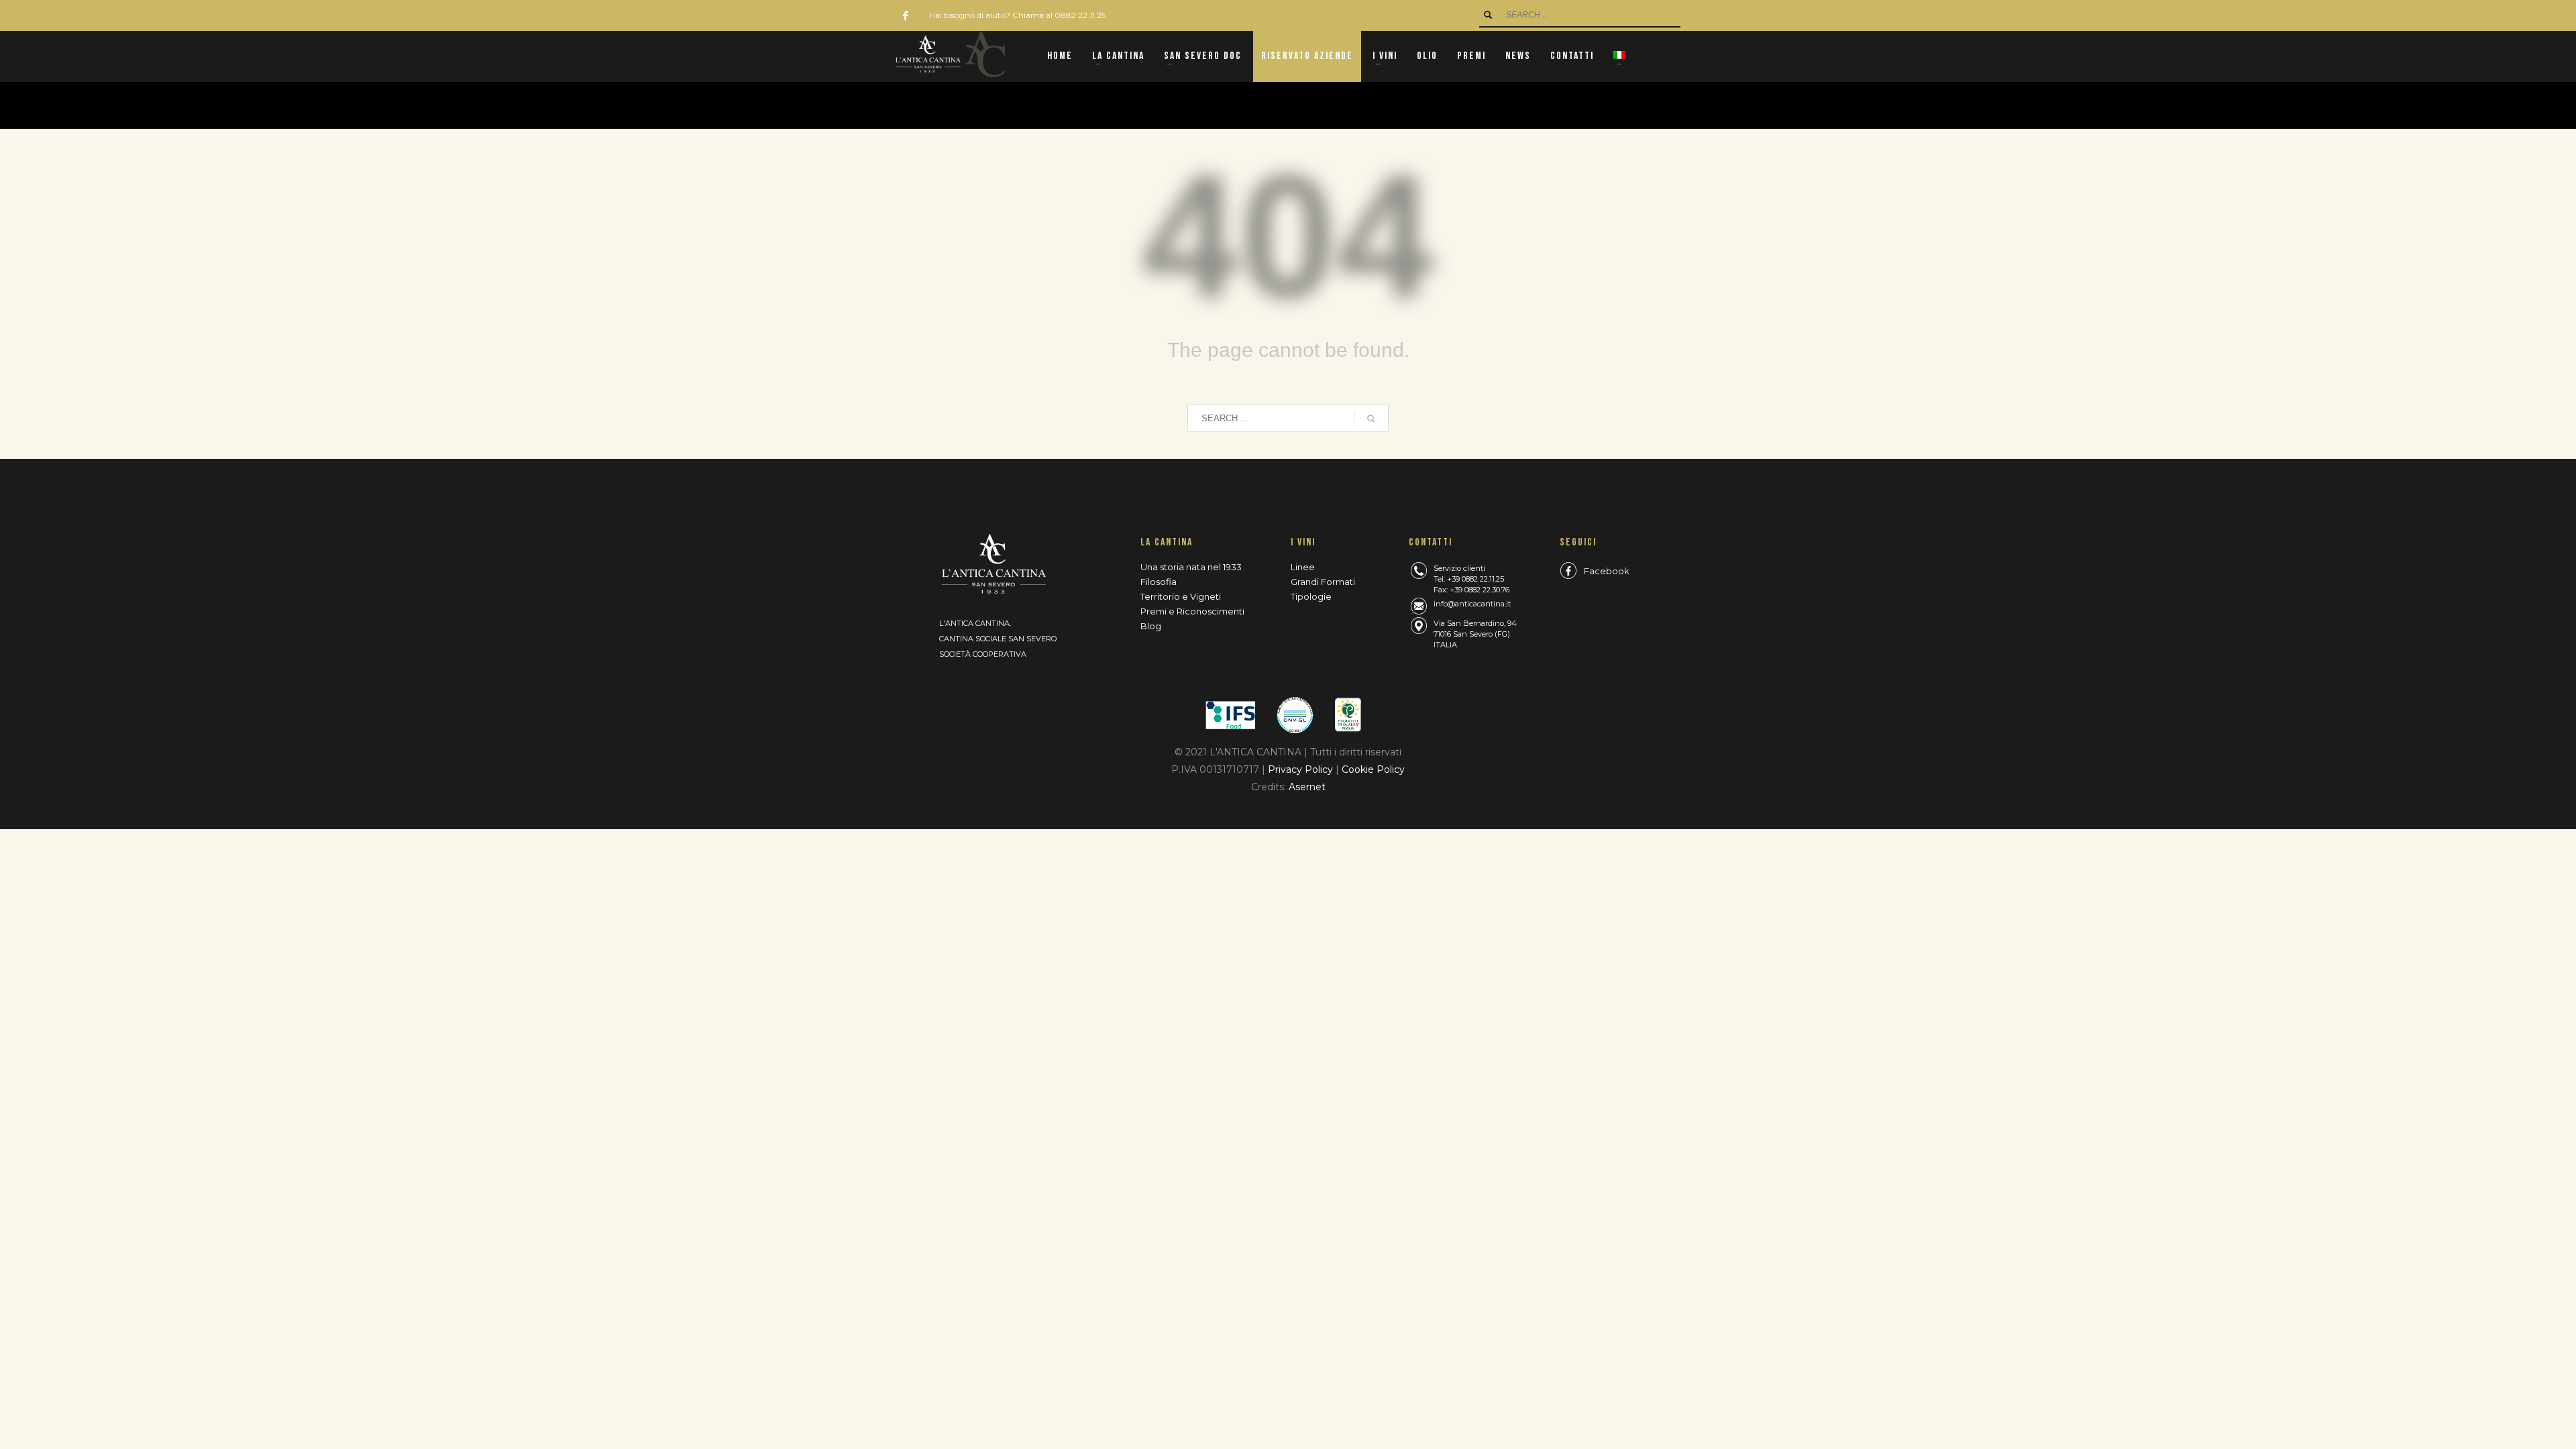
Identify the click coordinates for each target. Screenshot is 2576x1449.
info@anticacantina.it (1472, 604)
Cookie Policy (1373, 769)
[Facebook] (906, 15)
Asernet (1307, 787)
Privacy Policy (1302, 769)
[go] (1488, 15)
